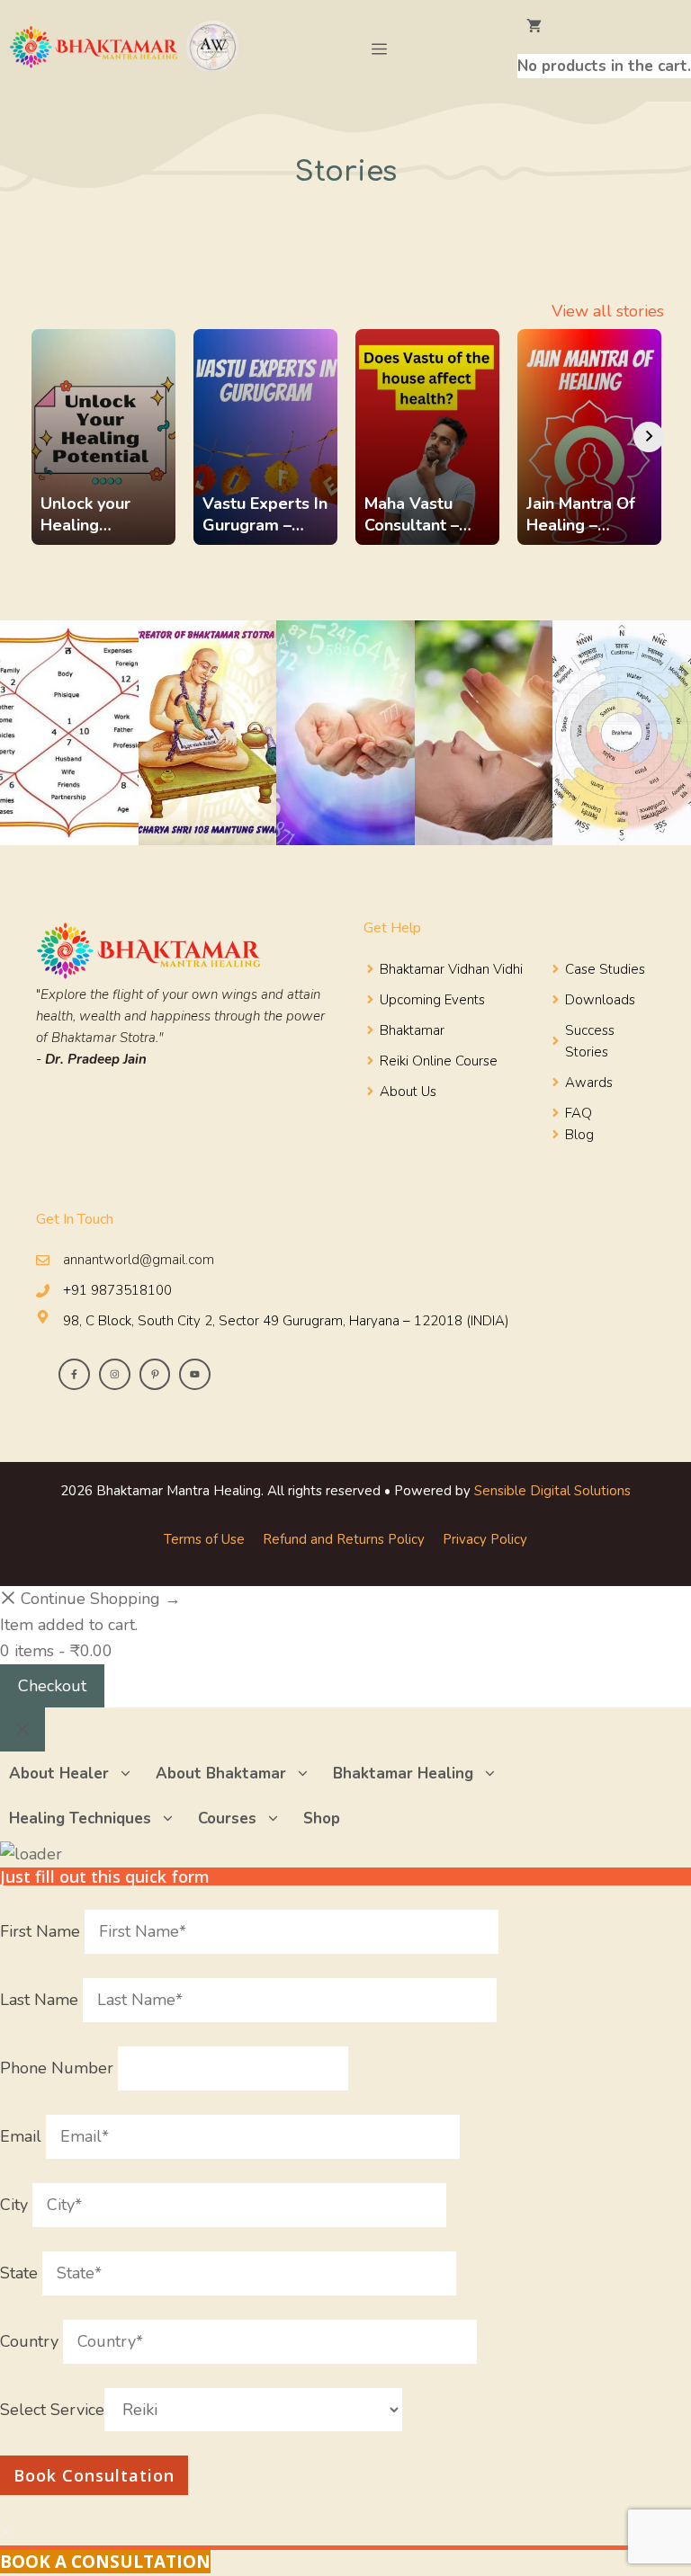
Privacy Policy (485, 1539)
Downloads (600, 1000)
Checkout (52, 1686)
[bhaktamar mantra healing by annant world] (127, 50)
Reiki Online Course (439, 1061)
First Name (42, 1931)
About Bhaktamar (221, 1774)
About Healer (59, 1774)
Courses (227, 1818)
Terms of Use (204, 1539)
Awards (589, 1083)
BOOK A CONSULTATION (105, 2562)
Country (31, 2341)
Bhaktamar (412, 1030)
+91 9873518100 (117, 1290)
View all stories (608, 311)
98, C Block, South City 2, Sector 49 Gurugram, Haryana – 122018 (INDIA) (286, 1321)
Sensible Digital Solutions (552, 1491)
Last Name (41, 2000)
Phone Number (59, 2068)
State (21, 2273)
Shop (322, 1818)
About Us (408, 1092)
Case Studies (605, 969)
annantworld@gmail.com (139, 1260)
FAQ (579, 1113)
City (16, 2205)
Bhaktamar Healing (403, 1774)
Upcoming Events (432, 1000)
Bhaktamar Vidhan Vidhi (451, 969)
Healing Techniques (80, 1818)
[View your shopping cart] (604, 27)
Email (23, 2136)
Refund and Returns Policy (344, 1539)
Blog (579, 1135)
